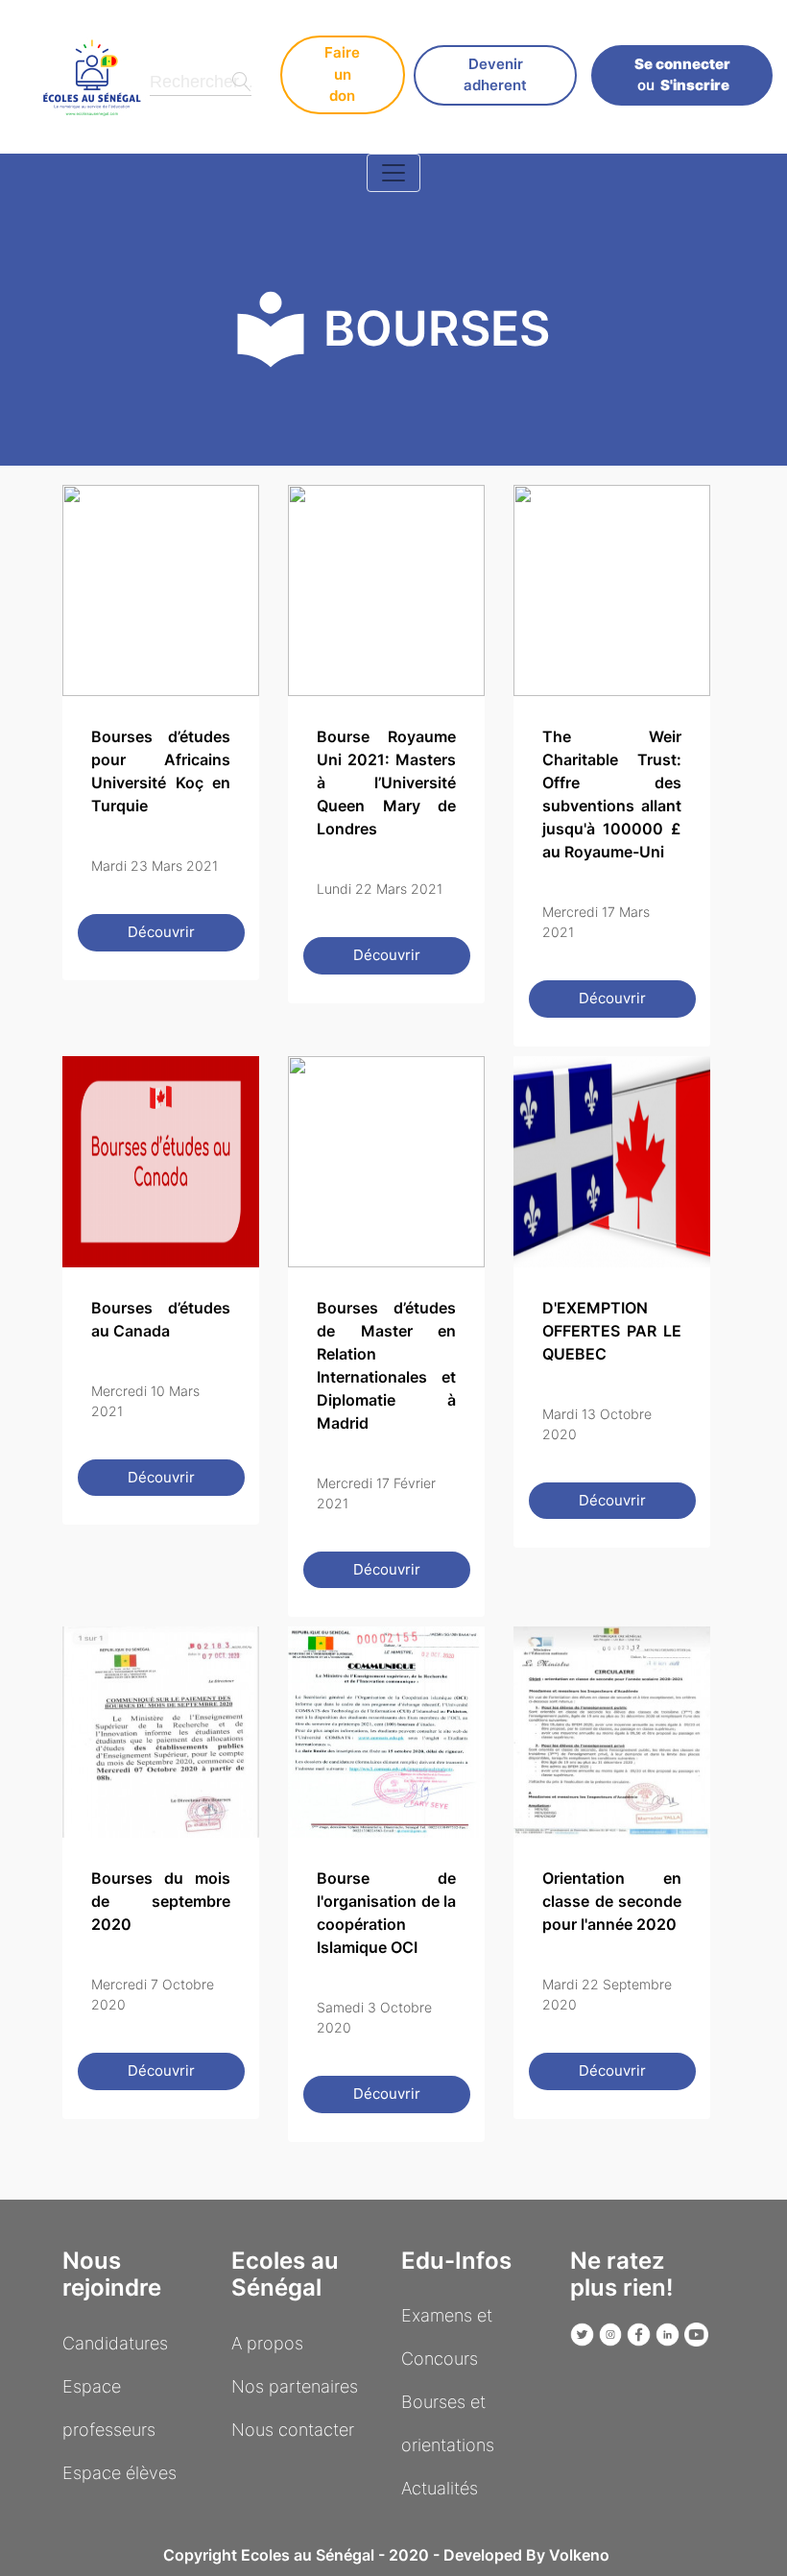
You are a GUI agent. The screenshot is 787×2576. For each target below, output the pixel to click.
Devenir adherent (495, 75)
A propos (267, 2343)
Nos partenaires (295, 2386)
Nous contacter (293, 2430)
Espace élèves (119, 2473)
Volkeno (579, 2555)
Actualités (440, 2488)
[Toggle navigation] (393, 173)
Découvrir (161, 932)
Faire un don (342, 74)
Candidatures (115, 2343)
